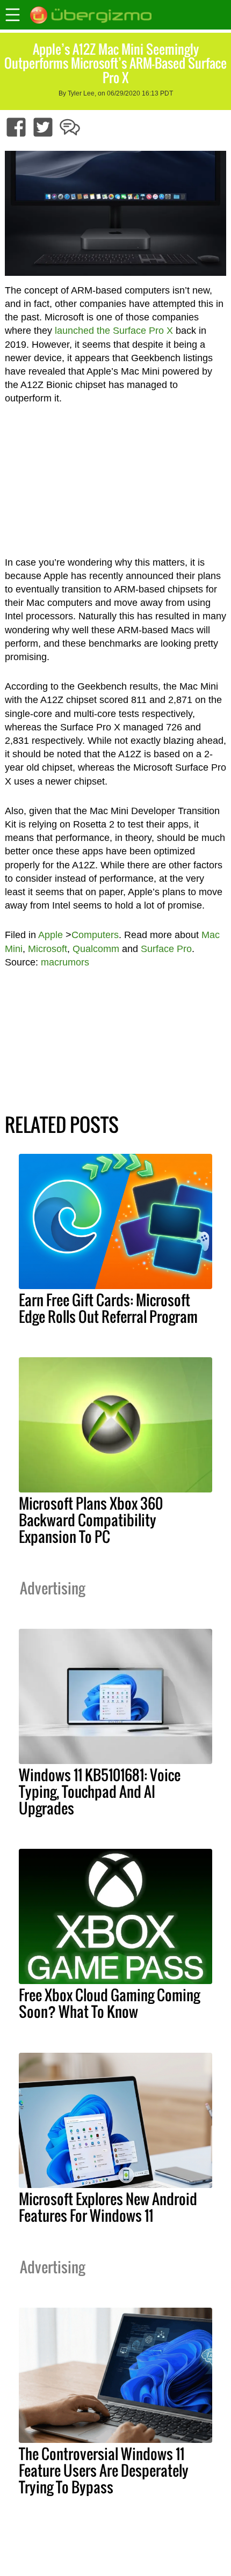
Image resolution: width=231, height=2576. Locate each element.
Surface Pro (166, 949)
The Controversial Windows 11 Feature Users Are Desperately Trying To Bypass (104, 2470)
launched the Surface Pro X (114, 331)
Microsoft (48, 949)
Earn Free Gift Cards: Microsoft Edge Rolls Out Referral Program (108, 1308)
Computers (95, 935)
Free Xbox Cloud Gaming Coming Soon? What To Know (109, 2003)
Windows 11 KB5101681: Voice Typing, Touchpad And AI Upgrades (100, 1791)
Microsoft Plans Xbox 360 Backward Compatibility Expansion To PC (91, 1520)
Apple (50, 935)
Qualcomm (96, 949)
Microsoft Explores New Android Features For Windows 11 (108, 2207)
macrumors (65, 962)
